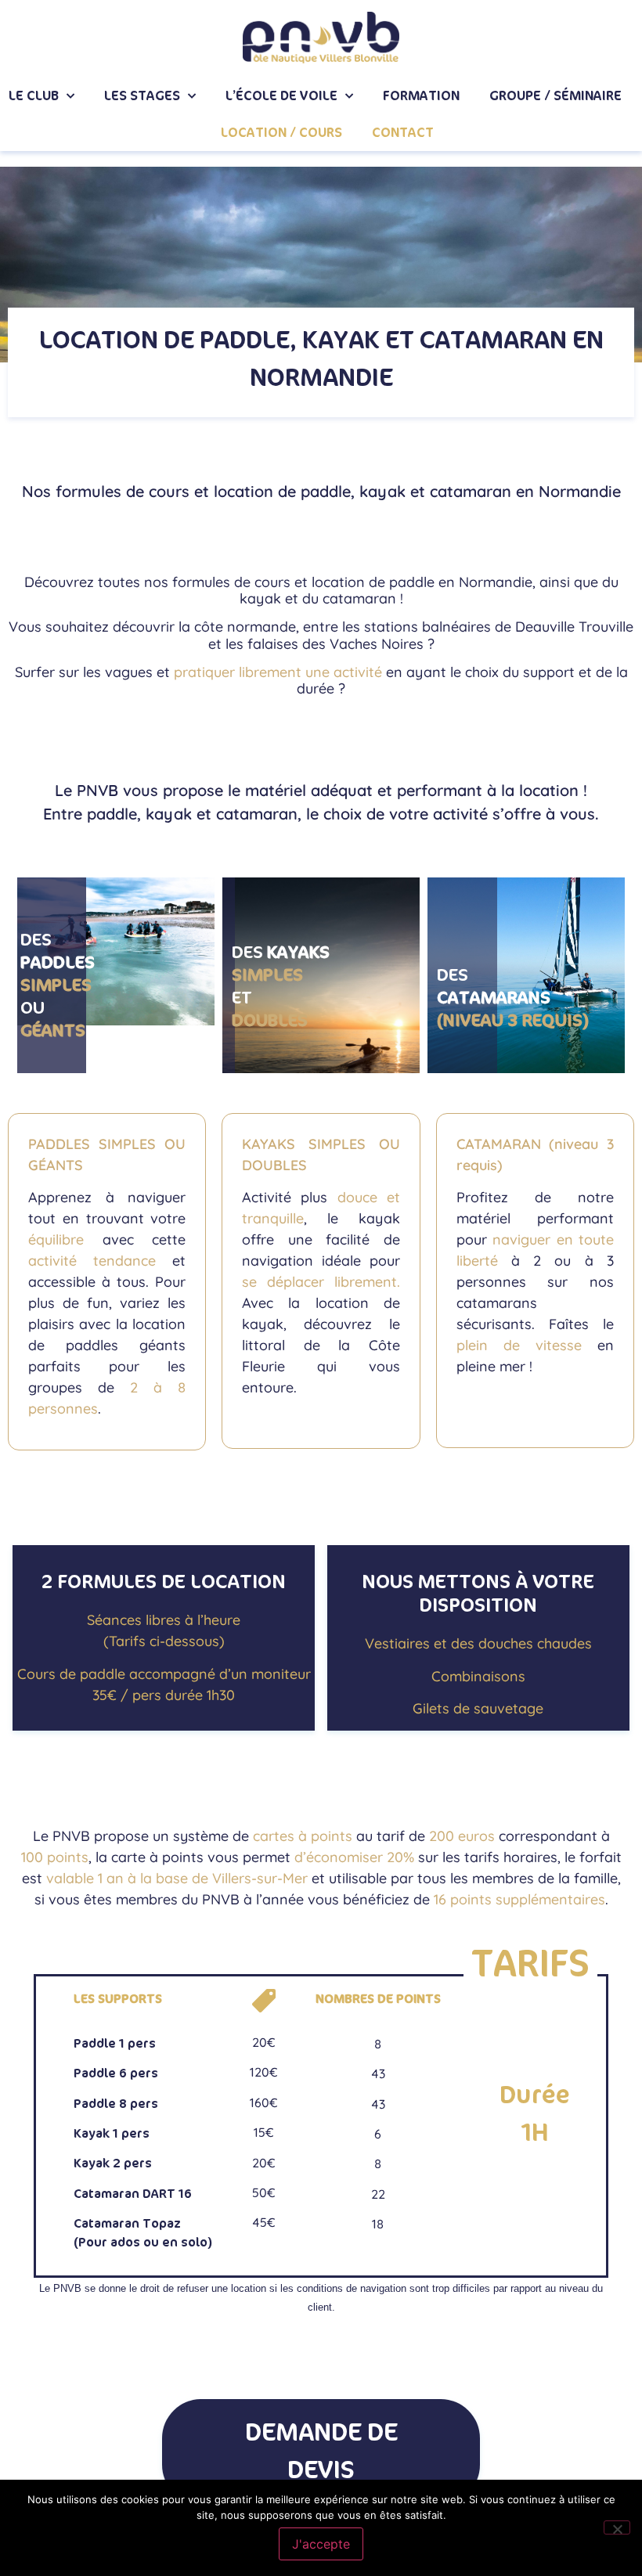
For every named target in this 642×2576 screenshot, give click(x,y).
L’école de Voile (281, 96)
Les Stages (142, 96)
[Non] (617, 2527)
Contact (403, 133)
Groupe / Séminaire (555, 96)
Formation (421, 96)
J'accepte (321, 2544)
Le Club (34, 96)
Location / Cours (281, 133)
